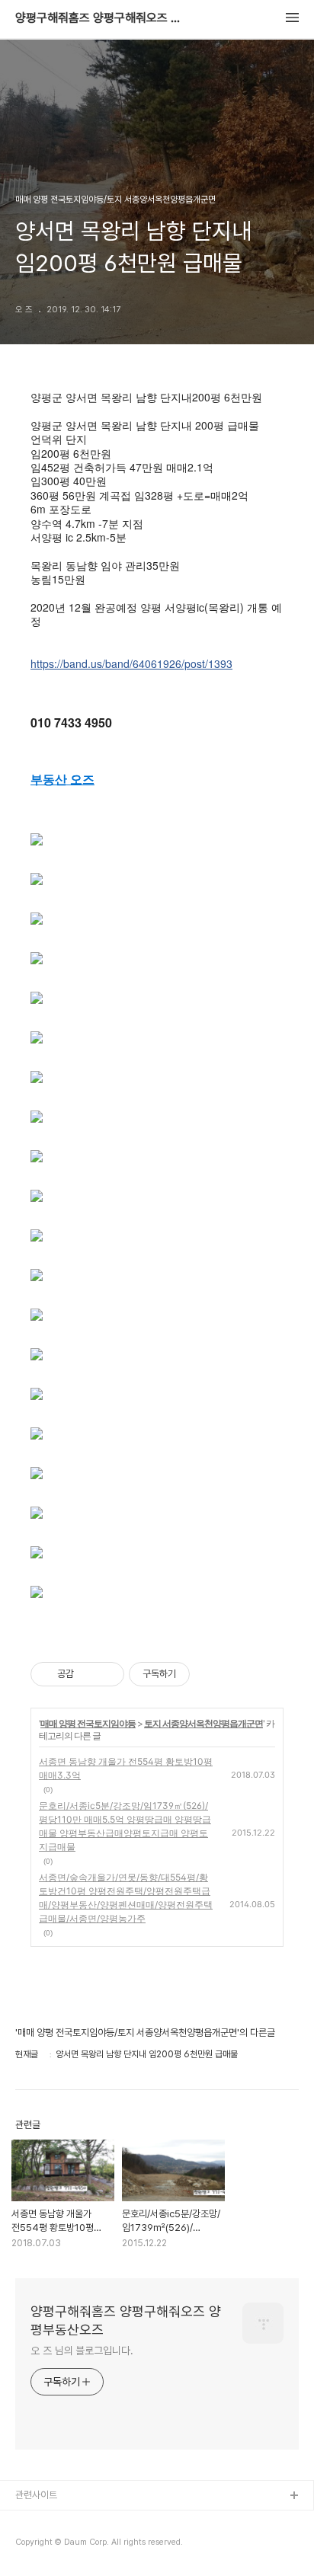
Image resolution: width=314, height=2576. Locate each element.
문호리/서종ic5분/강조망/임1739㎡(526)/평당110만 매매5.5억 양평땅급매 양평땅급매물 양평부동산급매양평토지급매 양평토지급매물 (125, 1826)
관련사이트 (36, 2495)
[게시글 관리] (107, 1674)
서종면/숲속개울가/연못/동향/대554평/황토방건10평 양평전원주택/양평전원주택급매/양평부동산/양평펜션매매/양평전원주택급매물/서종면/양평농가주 (126, 1898)
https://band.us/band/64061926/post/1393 (131, 663)
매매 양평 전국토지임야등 (88, 1723)
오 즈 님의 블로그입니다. (82, 2351)
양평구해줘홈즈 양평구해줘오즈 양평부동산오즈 (99, 18)
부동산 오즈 (62, 779)
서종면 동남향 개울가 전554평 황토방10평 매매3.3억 (126, 1768)
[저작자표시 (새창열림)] (197, 1674)
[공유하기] (88, 1674)
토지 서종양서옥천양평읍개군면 (203, 1723)
